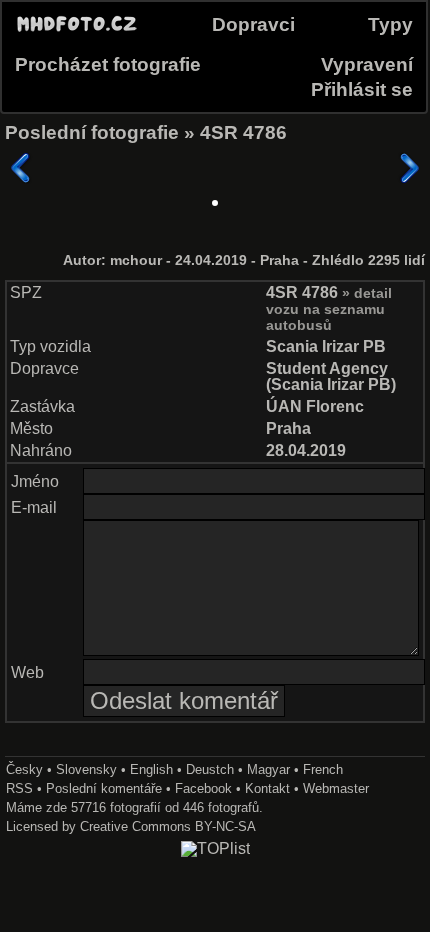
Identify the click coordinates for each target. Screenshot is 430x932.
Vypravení (367, 64)
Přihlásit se (362, 89)
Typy (390, 24)
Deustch (210, 769)
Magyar (268, 769)
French (323, 769)
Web (27, 672)
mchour (138, 260)
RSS (19, 788)
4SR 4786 (243, 132)
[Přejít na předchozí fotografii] (21, 168)
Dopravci (253, 24)
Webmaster (336, 788)
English (151, 769)
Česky (24, 769)
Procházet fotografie (108, 64)
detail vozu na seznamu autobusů (329, 309)
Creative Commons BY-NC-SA (168, 826)
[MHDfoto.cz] (77, 32)
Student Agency (327, 368)
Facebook (203, 788)
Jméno (35, 481)
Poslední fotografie (92, 132)
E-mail (34, 507)
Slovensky (86, 769)
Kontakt (267, 788)
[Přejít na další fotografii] (409, 168)
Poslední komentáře (104, 788)
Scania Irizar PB (326, 346)
